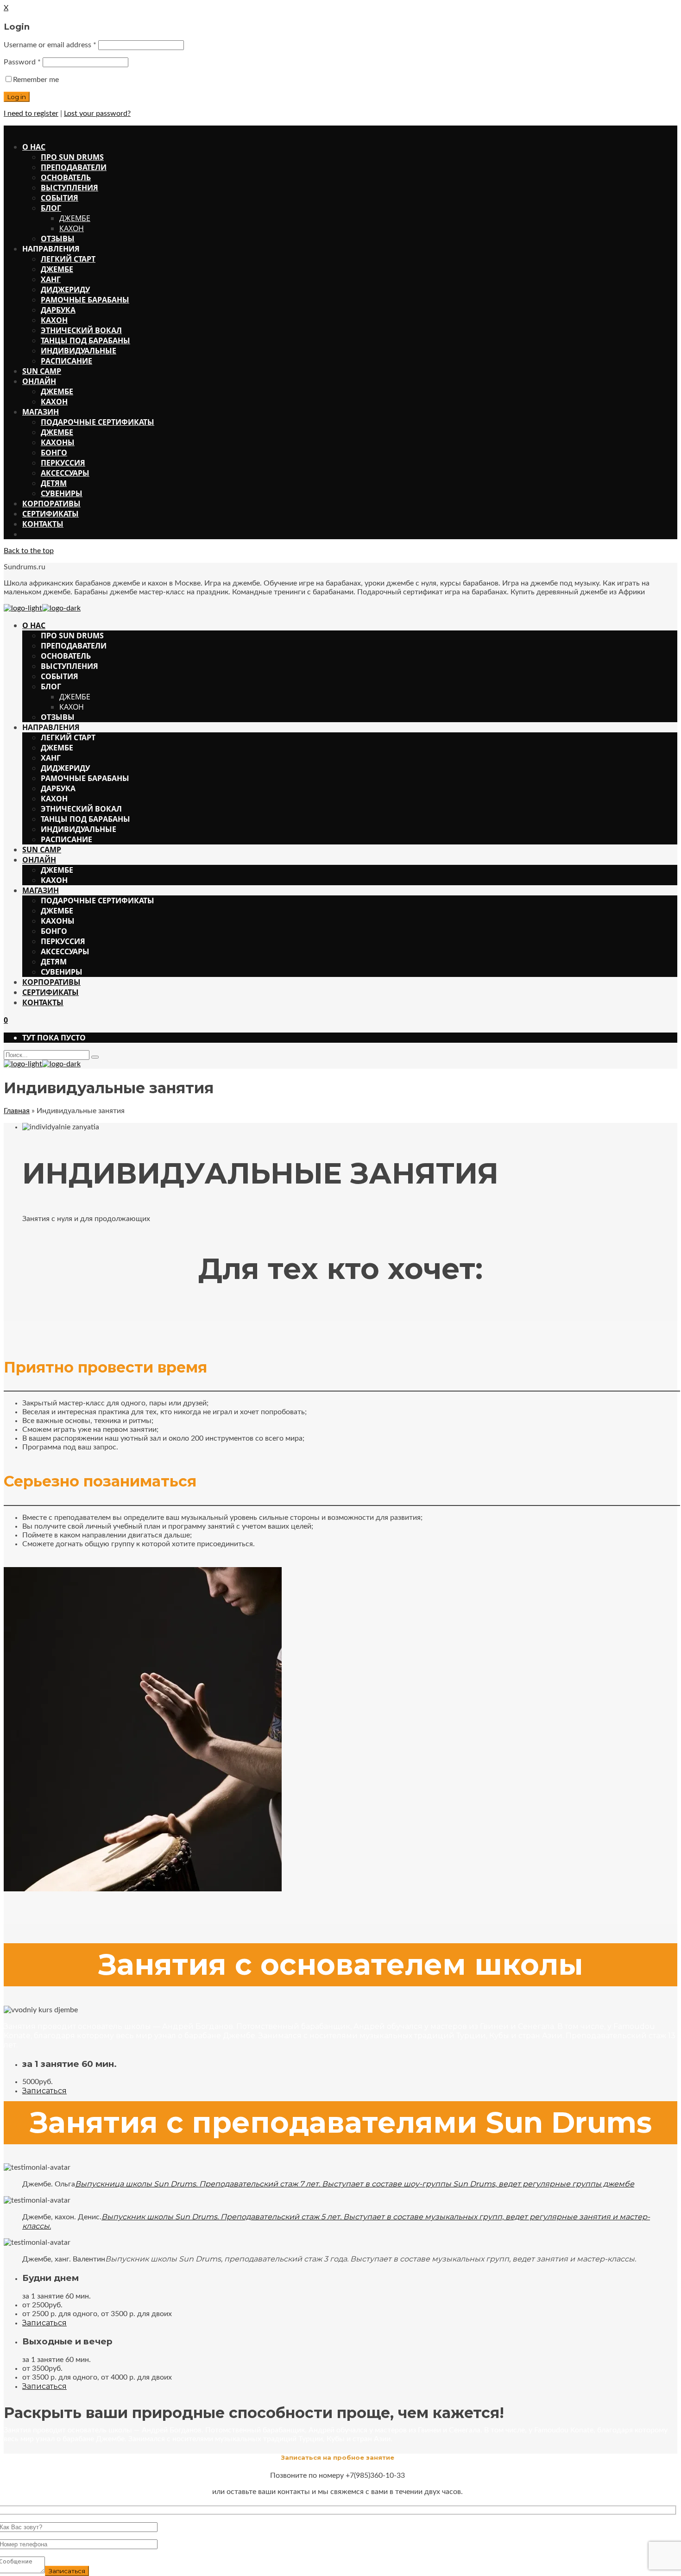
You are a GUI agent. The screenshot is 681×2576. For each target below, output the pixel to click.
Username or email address (50, 45)
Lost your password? (97, 113)
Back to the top (29, 551)
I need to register (31, 113)
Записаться (44, 2091)
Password (22, 62)
